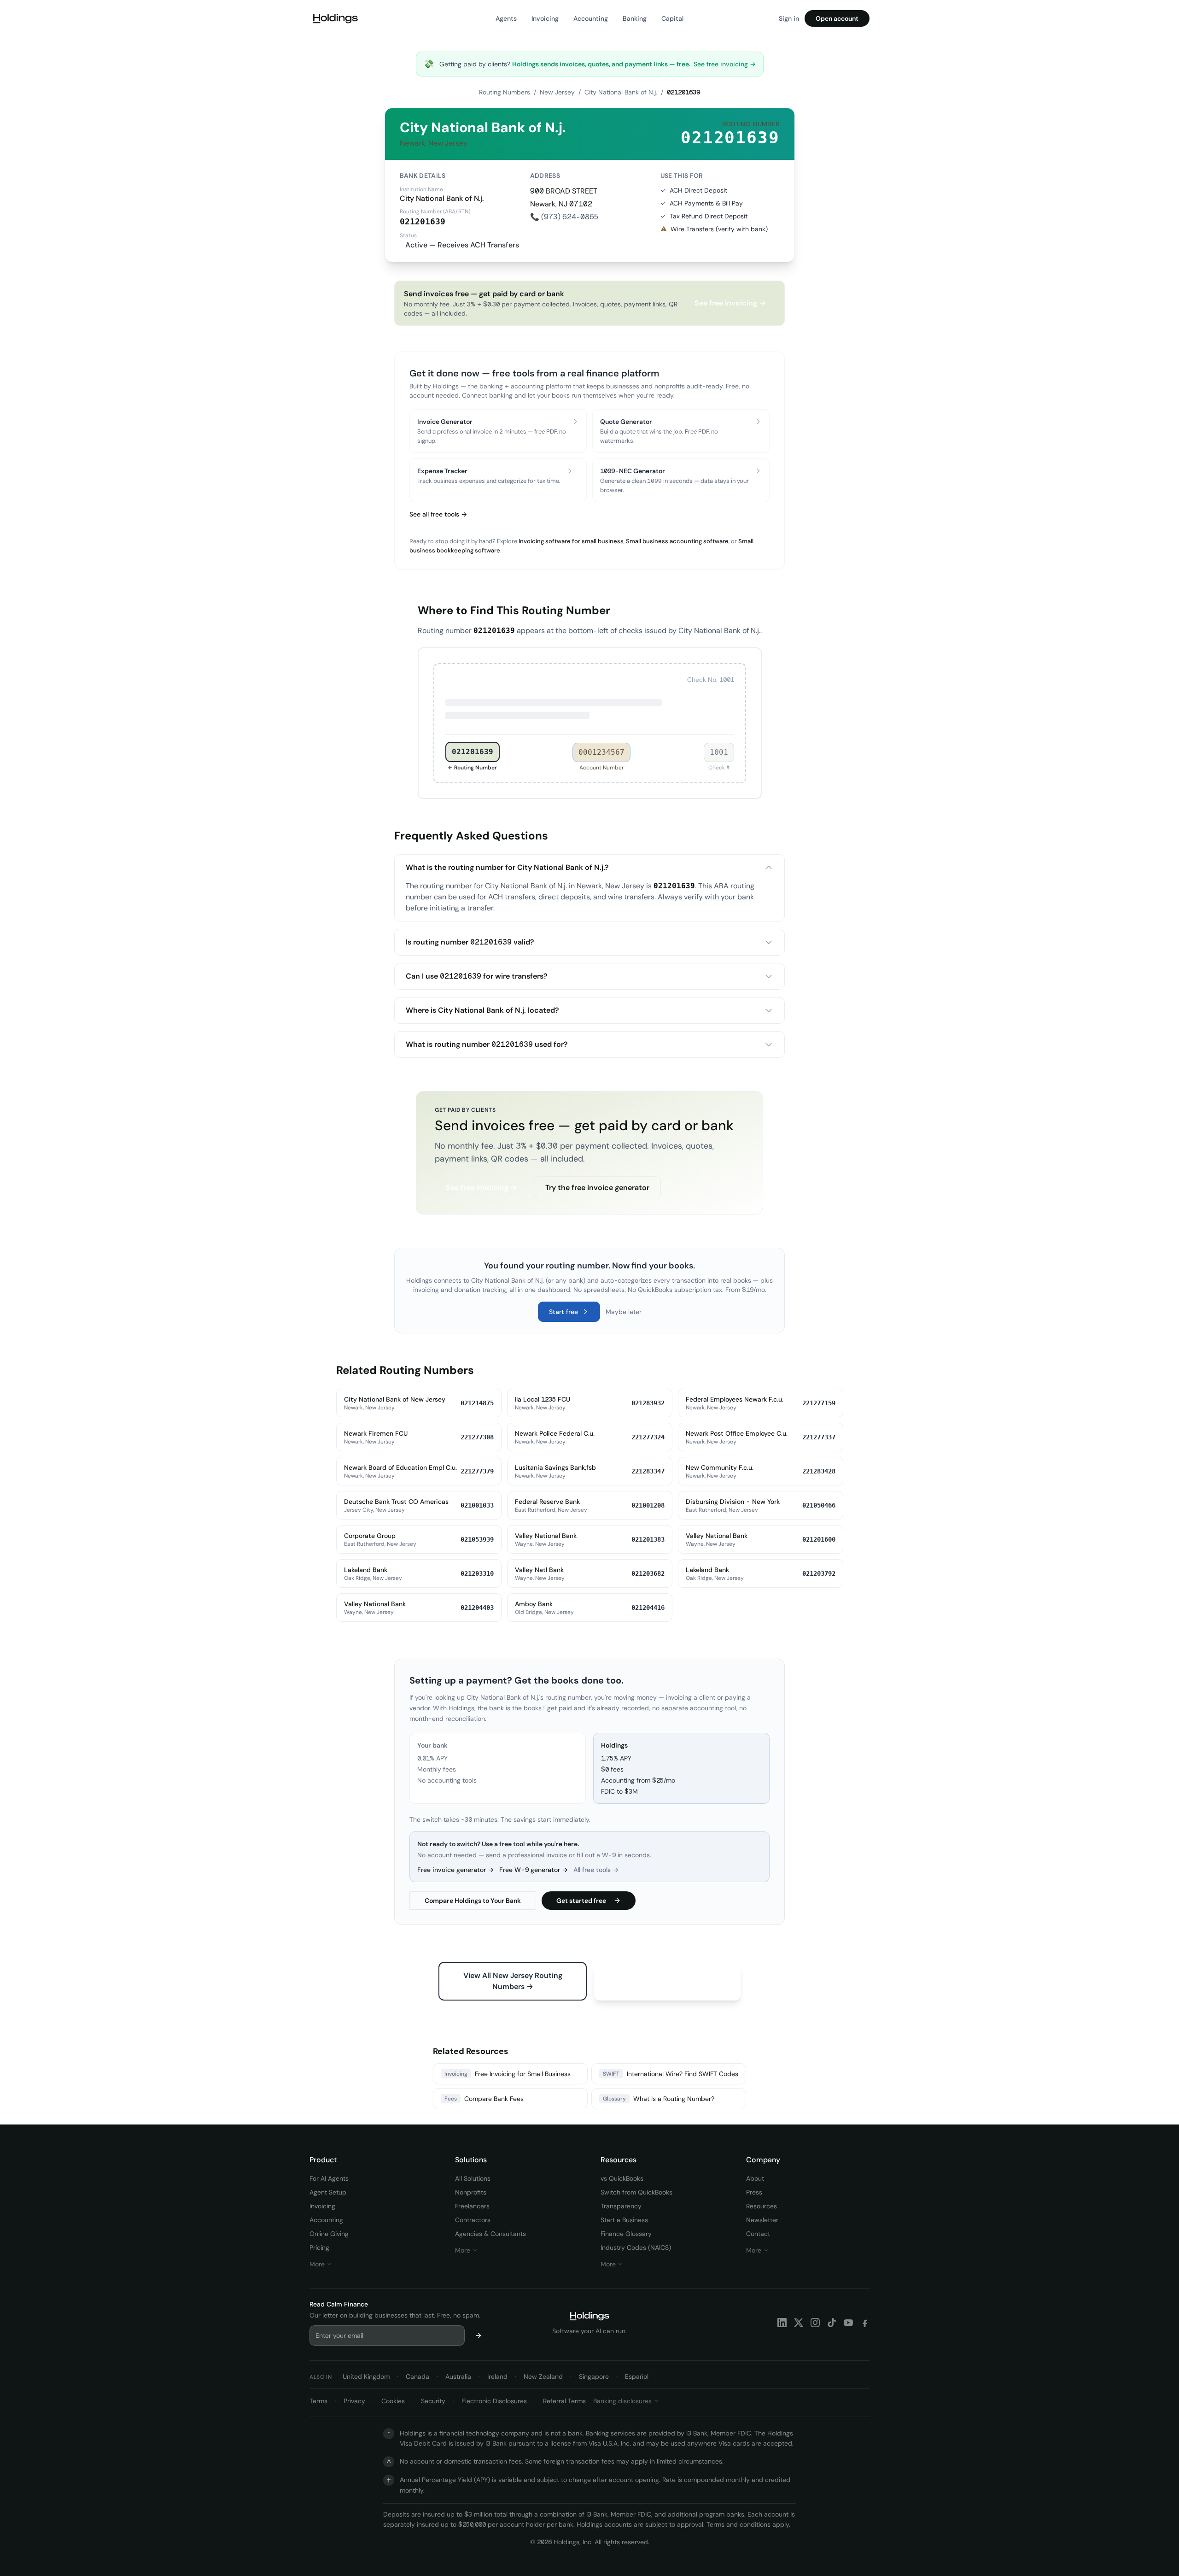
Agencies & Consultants (490, 2234)
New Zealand (543, 2376)
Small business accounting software (677, 541)
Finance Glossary (626, 2234)
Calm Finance (347, 2304)
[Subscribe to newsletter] (479, 2335)
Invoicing (545, 18)
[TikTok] (832, 2323)
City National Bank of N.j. (621, 92)
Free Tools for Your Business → (667, 1975)
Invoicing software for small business (571, 541)
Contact (758, 2234)
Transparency (621, 2206)
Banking (635, 18)
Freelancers (472, 2206)
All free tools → (596, 1870)
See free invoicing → (725, 64)
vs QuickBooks (622, 2178)
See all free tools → (438, 514)
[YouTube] (848, 2323)
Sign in (789, 18)
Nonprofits (471, 2192)
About (755, 2178)
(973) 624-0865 (570, 217)
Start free (563, 1312)
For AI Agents (329, 2178)
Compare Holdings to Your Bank (473, 1901)
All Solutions (473, 2178)
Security (433, 2401)
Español (637, 2376)
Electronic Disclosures (494, 2401)
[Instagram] (815, 2323)
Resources (762, 2206)
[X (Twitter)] (799, 2323)
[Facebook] (865, 2323)
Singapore (594, 2376)
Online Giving (329, 2234)
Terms (318, 2401)
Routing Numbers (505, 92)
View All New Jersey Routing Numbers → (513, 1981)
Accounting (591, 18)
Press (754, 2192)
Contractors (473, 2220)
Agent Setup (328, 2192)
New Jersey (557, 92)
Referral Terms (564, 2401)
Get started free (581, 1901)
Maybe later (624, 1312)
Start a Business (624, 2220)
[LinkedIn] (782, 2323)
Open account (837, 18)
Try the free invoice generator (597, 1188)
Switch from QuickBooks (636, 2192)
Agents (506, 18)
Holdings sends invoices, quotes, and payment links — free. (602, 64)
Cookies (393, 2401)
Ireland (497, 2376)
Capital (672, 18)
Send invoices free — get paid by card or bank (584, 1125)
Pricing (319, 2247)
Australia (458, 2376)
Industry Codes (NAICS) (636, 2247)
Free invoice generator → (455, 1870)
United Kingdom (366, 2376)
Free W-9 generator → (534, 1870)
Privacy (354, 2401)
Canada (417, 2376)
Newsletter (762, 2220)
